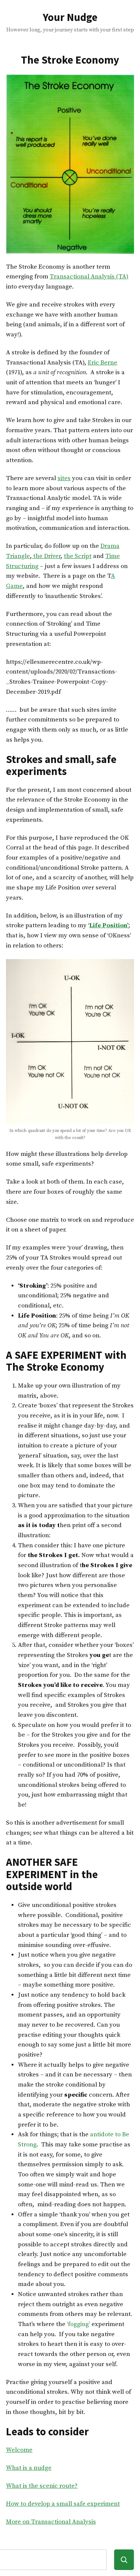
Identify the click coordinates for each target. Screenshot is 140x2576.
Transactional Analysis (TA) (89, 277)
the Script (78, 556)
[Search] (124, 2560)
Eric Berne (102, 363)
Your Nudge (70, 17)
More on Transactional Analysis (51, 2522)
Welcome (19, 2450)
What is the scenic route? (42, 2486)
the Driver (46, 556)
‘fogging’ (78, 2324)
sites (64, 478)
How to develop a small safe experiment (63, 2504)
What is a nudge (29, 2468)
